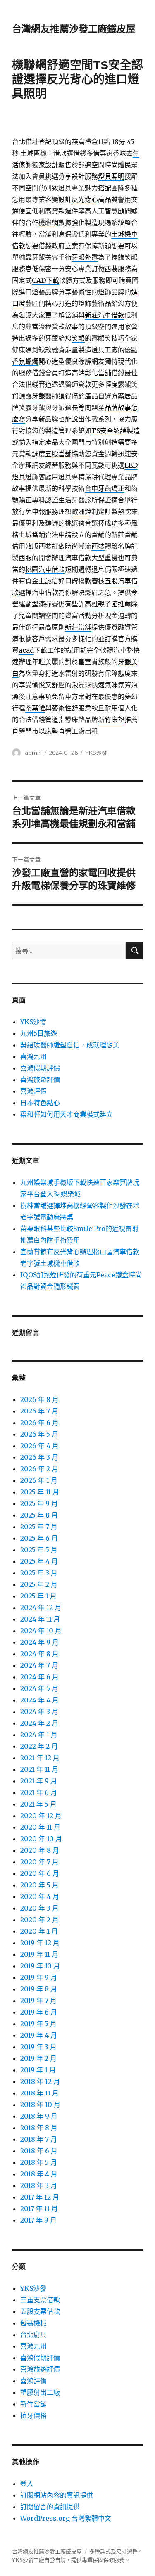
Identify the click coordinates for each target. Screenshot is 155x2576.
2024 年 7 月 (39, 1665)
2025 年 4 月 (39, 1561)
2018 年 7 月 (39, 2139)
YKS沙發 (96, 753)
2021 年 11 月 (39, 1769)
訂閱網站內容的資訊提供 (57, 2495)
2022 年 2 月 (39, 1746)
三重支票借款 (40, 2300)
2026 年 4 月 (39, 1446)
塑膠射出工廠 (40, 2392)
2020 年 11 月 (40, 1827)
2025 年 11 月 (40, 1492)
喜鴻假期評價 (40, 1068)
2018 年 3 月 (39, 2185)
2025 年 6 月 (39, 1538)
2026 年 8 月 (39, 1399)
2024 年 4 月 (39, 1700)
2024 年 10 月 (41, 1631)
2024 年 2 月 (39, 1723)
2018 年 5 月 (39, 2162)
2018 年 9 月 (39, 2116)
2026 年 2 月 (39, 1469)
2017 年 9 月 (38, 2220)
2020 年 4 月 (40, 1896)
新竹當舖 (33, 2404)
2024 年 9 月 (39, 1642)
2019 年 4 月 (39, 2035)
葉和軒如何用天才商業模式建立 (67, 1114)
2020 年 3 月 (39, 1908)
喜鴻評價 (33, 1091)
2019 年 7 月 (38, 2001)
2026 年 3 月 (39, 1457)
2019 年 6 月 (39, 2012)
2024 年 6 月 (39, 1677)
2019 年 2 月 (38, 2058)
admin (33, 753)
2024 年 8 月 (39, 1654)
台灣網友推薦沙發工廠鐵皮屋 (74, 29)
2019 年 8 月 (39, 1989)
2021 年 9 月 (39, 1781)
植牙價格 (33, 2415)
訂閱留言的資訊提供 (50, 2507)
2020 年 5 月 (39, 1885)
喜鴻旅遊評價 (40, 1080)
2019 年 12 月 (40, 1943)
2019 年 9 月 (39, 1977)
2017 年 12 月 (40, 2197)
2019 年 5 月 (38, 2024)
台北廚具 (33, 2334)
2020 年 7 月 (39, 1862)
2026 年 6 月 (39, 1423)
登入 (27, 2484)
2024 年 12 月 (41, 1608)
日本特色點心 (40, 1103)
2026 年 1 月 (39, 1480)
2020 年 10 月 (41, 1839)
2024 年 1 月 (39, 1735)
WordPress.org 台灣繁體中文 (66, 2518)
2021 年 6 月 (39, 1792)
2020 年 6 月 (40, 1873)
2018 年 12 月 (40, 2081)
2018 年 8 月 (39, 2128)
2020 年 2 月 (39, 1920)
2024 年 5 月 (39, 1688)
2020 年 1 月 (39, 1931)
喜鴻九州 (33, 1056)
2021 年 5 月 (38, 1804)
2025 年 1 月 (38, 1596)
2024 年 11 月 (40, 1619)
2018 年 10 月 (40, 2105)
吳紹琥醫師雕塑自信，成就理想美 (70, 1045)
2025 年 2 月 (39, 1584)
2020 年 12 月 (41, 1816)
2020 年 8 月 (40, 1850)
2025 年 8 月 (39, 1515)
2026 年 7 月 (39, 1411)
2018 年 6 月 (39, 2151)
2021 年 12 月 (40, 1758)
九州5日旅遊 (39, 1033)
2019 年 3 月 (38, 2047)
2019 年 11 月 (39, 1954)
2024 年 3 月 (39, 1712)
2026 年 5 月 (39, 1434)
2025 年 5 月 (39, 1550)
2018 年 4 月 (39, 2174)
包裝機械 (33, 2323)
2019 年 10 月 (40, 1966)
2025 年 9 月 (39, 1503)
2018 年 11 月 (39, 2093)
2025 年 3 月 (39, 1573)
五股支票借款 (40, 2311)
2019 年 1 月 (38, 2070)
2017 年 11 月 (39, 2209)
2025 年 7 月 (39, 1527)
